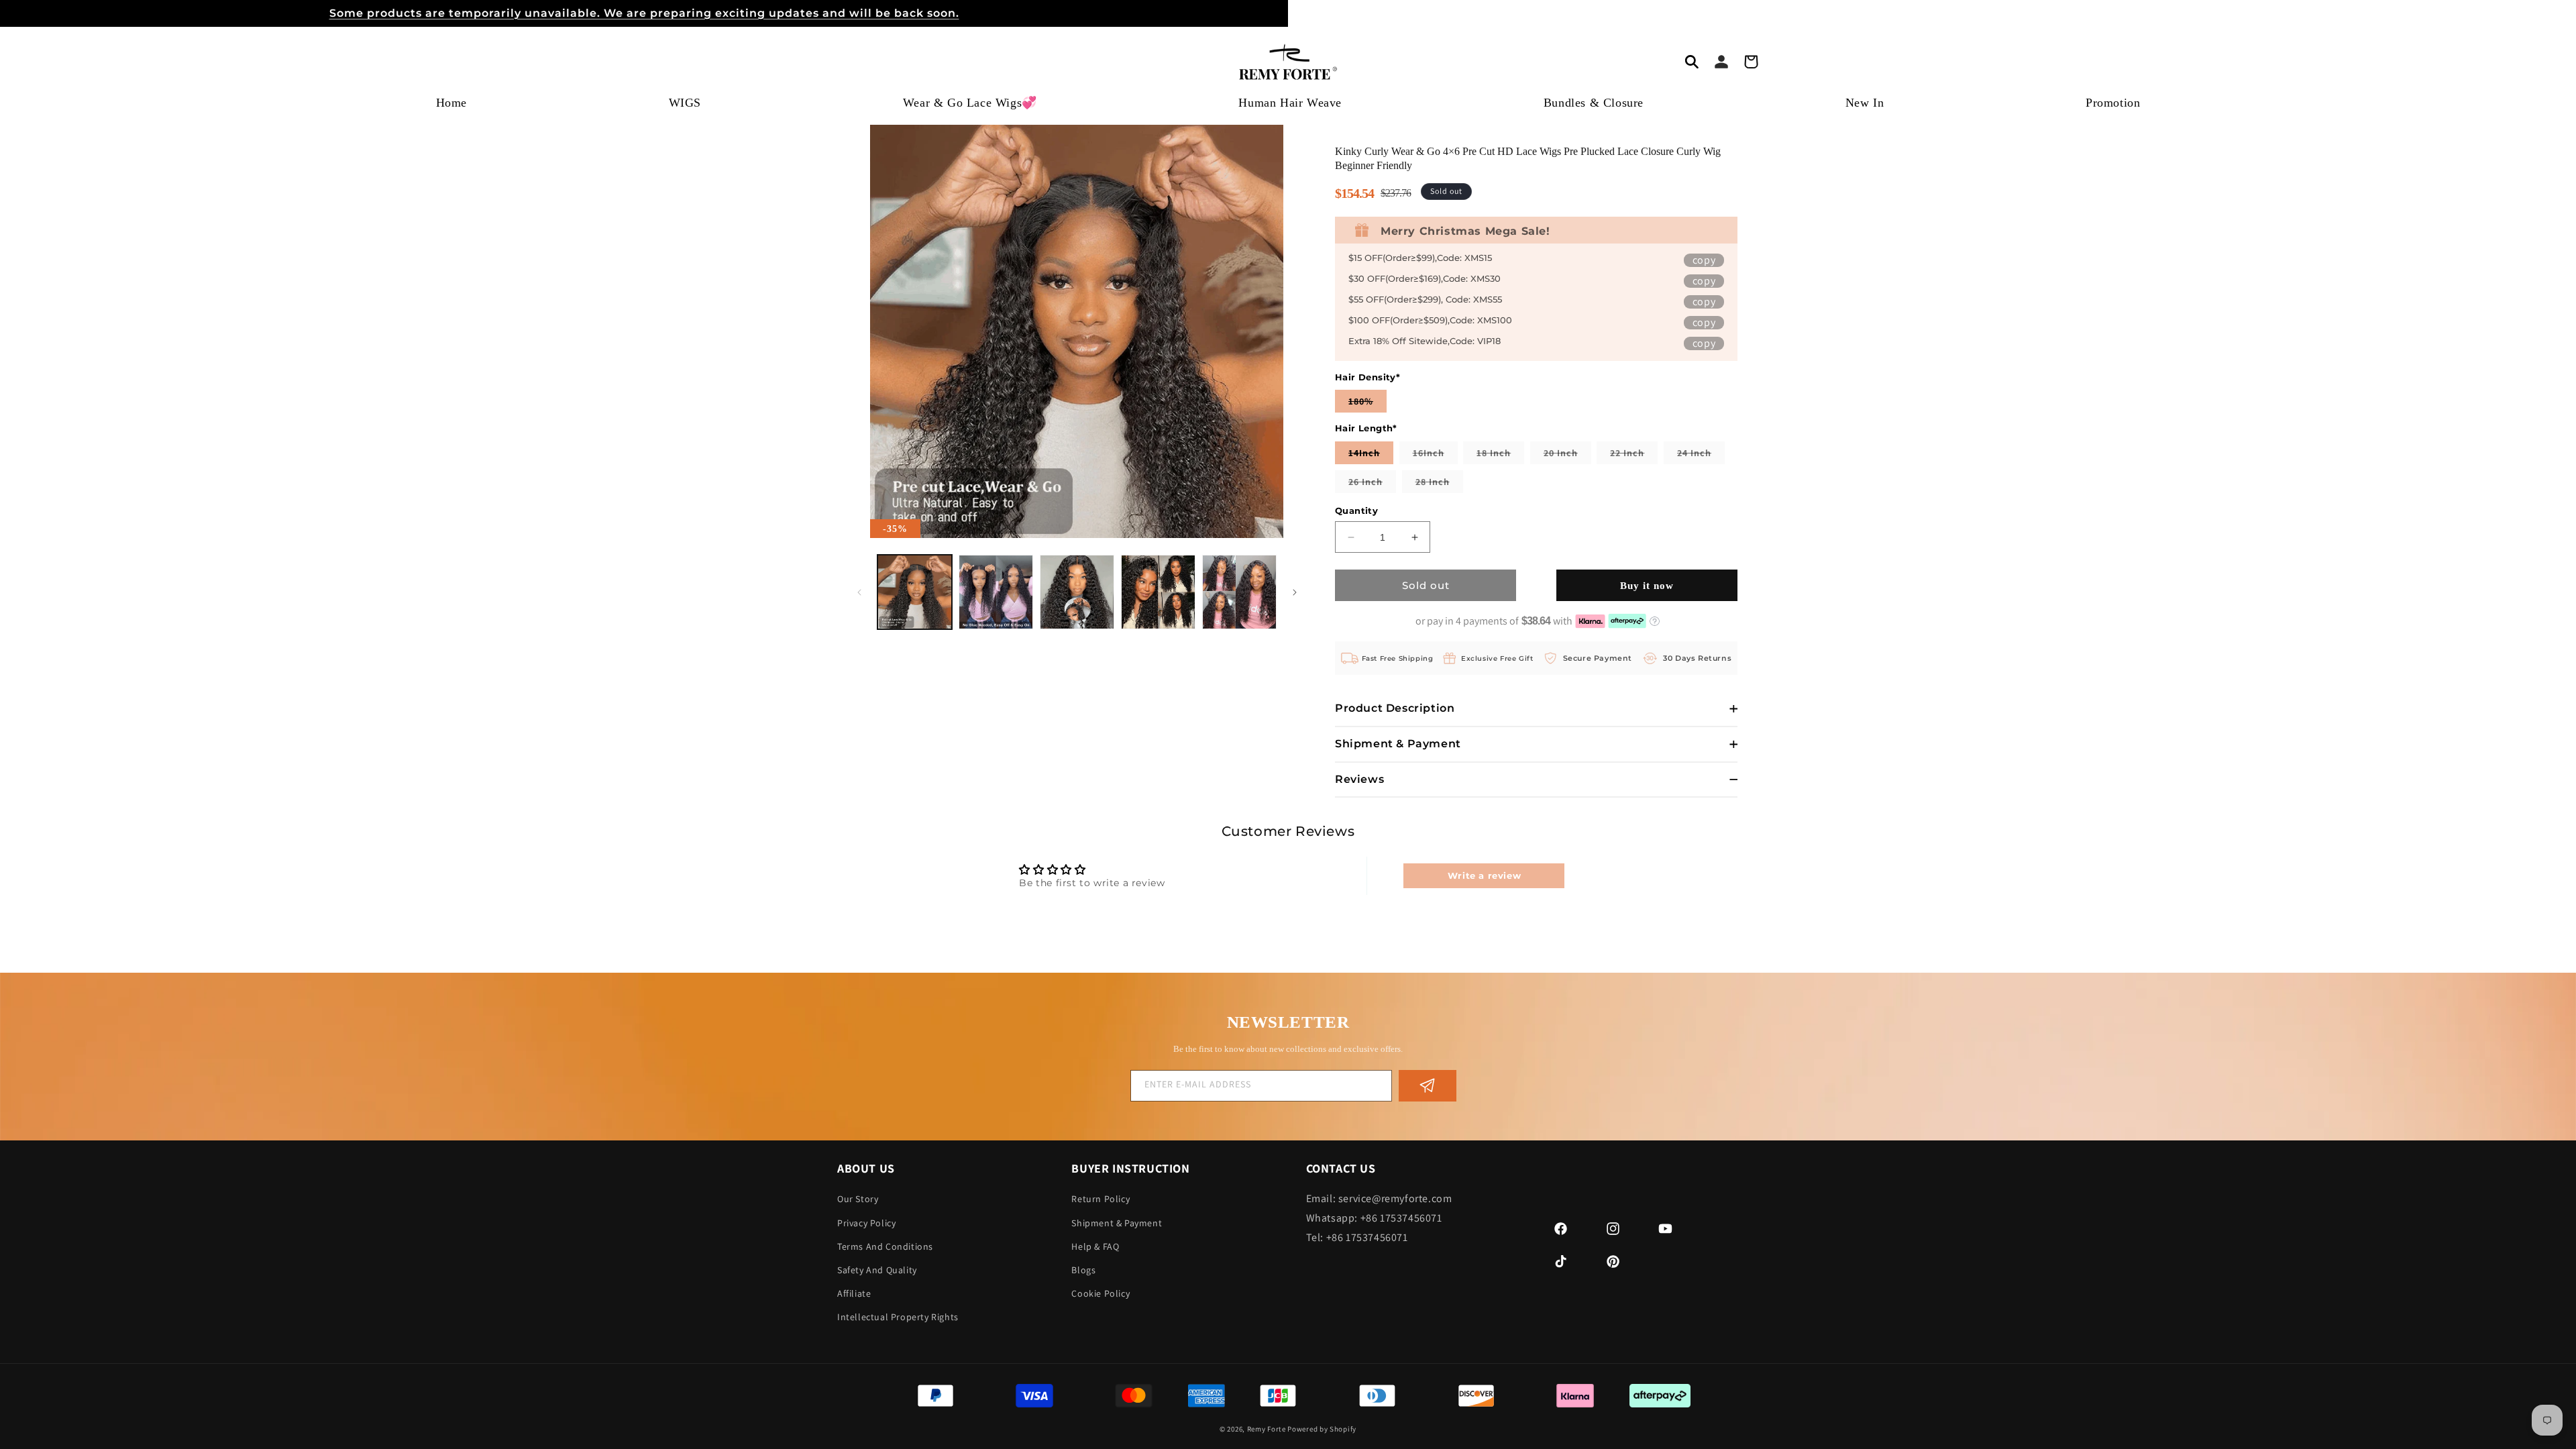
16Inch (1435, 455)
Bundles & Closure (1594, 103)
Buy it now (1647, 586)
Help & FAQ (1095, 1246)
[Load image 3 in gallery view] (1077, 592)
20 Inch (1567, 455)
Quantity (1356, 511)
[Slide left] (859, 592)
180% (1367, 404)
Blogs (1083, 1270)
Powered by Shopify (1322, 1429)
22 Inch (1634, 455)
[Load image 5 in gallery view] (1239, 592)
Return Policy (1101, 1199)
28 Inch (1439, 484)
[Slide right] (1295, 592)
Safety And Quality (877, 1270)
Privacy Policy (866, 1223)
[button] (1692, 62)
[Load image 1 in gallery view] (915, 592)
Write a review (1484, 875)
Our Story (858, 1199)
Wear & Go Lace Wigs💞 (970, 103)
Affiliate (854, 1293)
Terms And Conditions (885, 1246)
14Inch (1371, 455)
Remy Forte (1267, 1429)
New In (1865, 103)
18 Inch (1500, 455)
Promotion (2113, 103)
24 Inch (1701, 455)
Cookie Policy (1101, 1293)
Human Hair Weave (1290, 103)
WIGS (685, 103)
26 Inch (1372, 484)
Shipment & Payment (1117, 1223)
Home (451, 103)
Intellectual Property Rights (898, 1317)
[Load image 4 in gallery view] (1158, 592)
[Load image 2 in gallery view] (996, 592)
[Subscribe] (1428, 1086)
